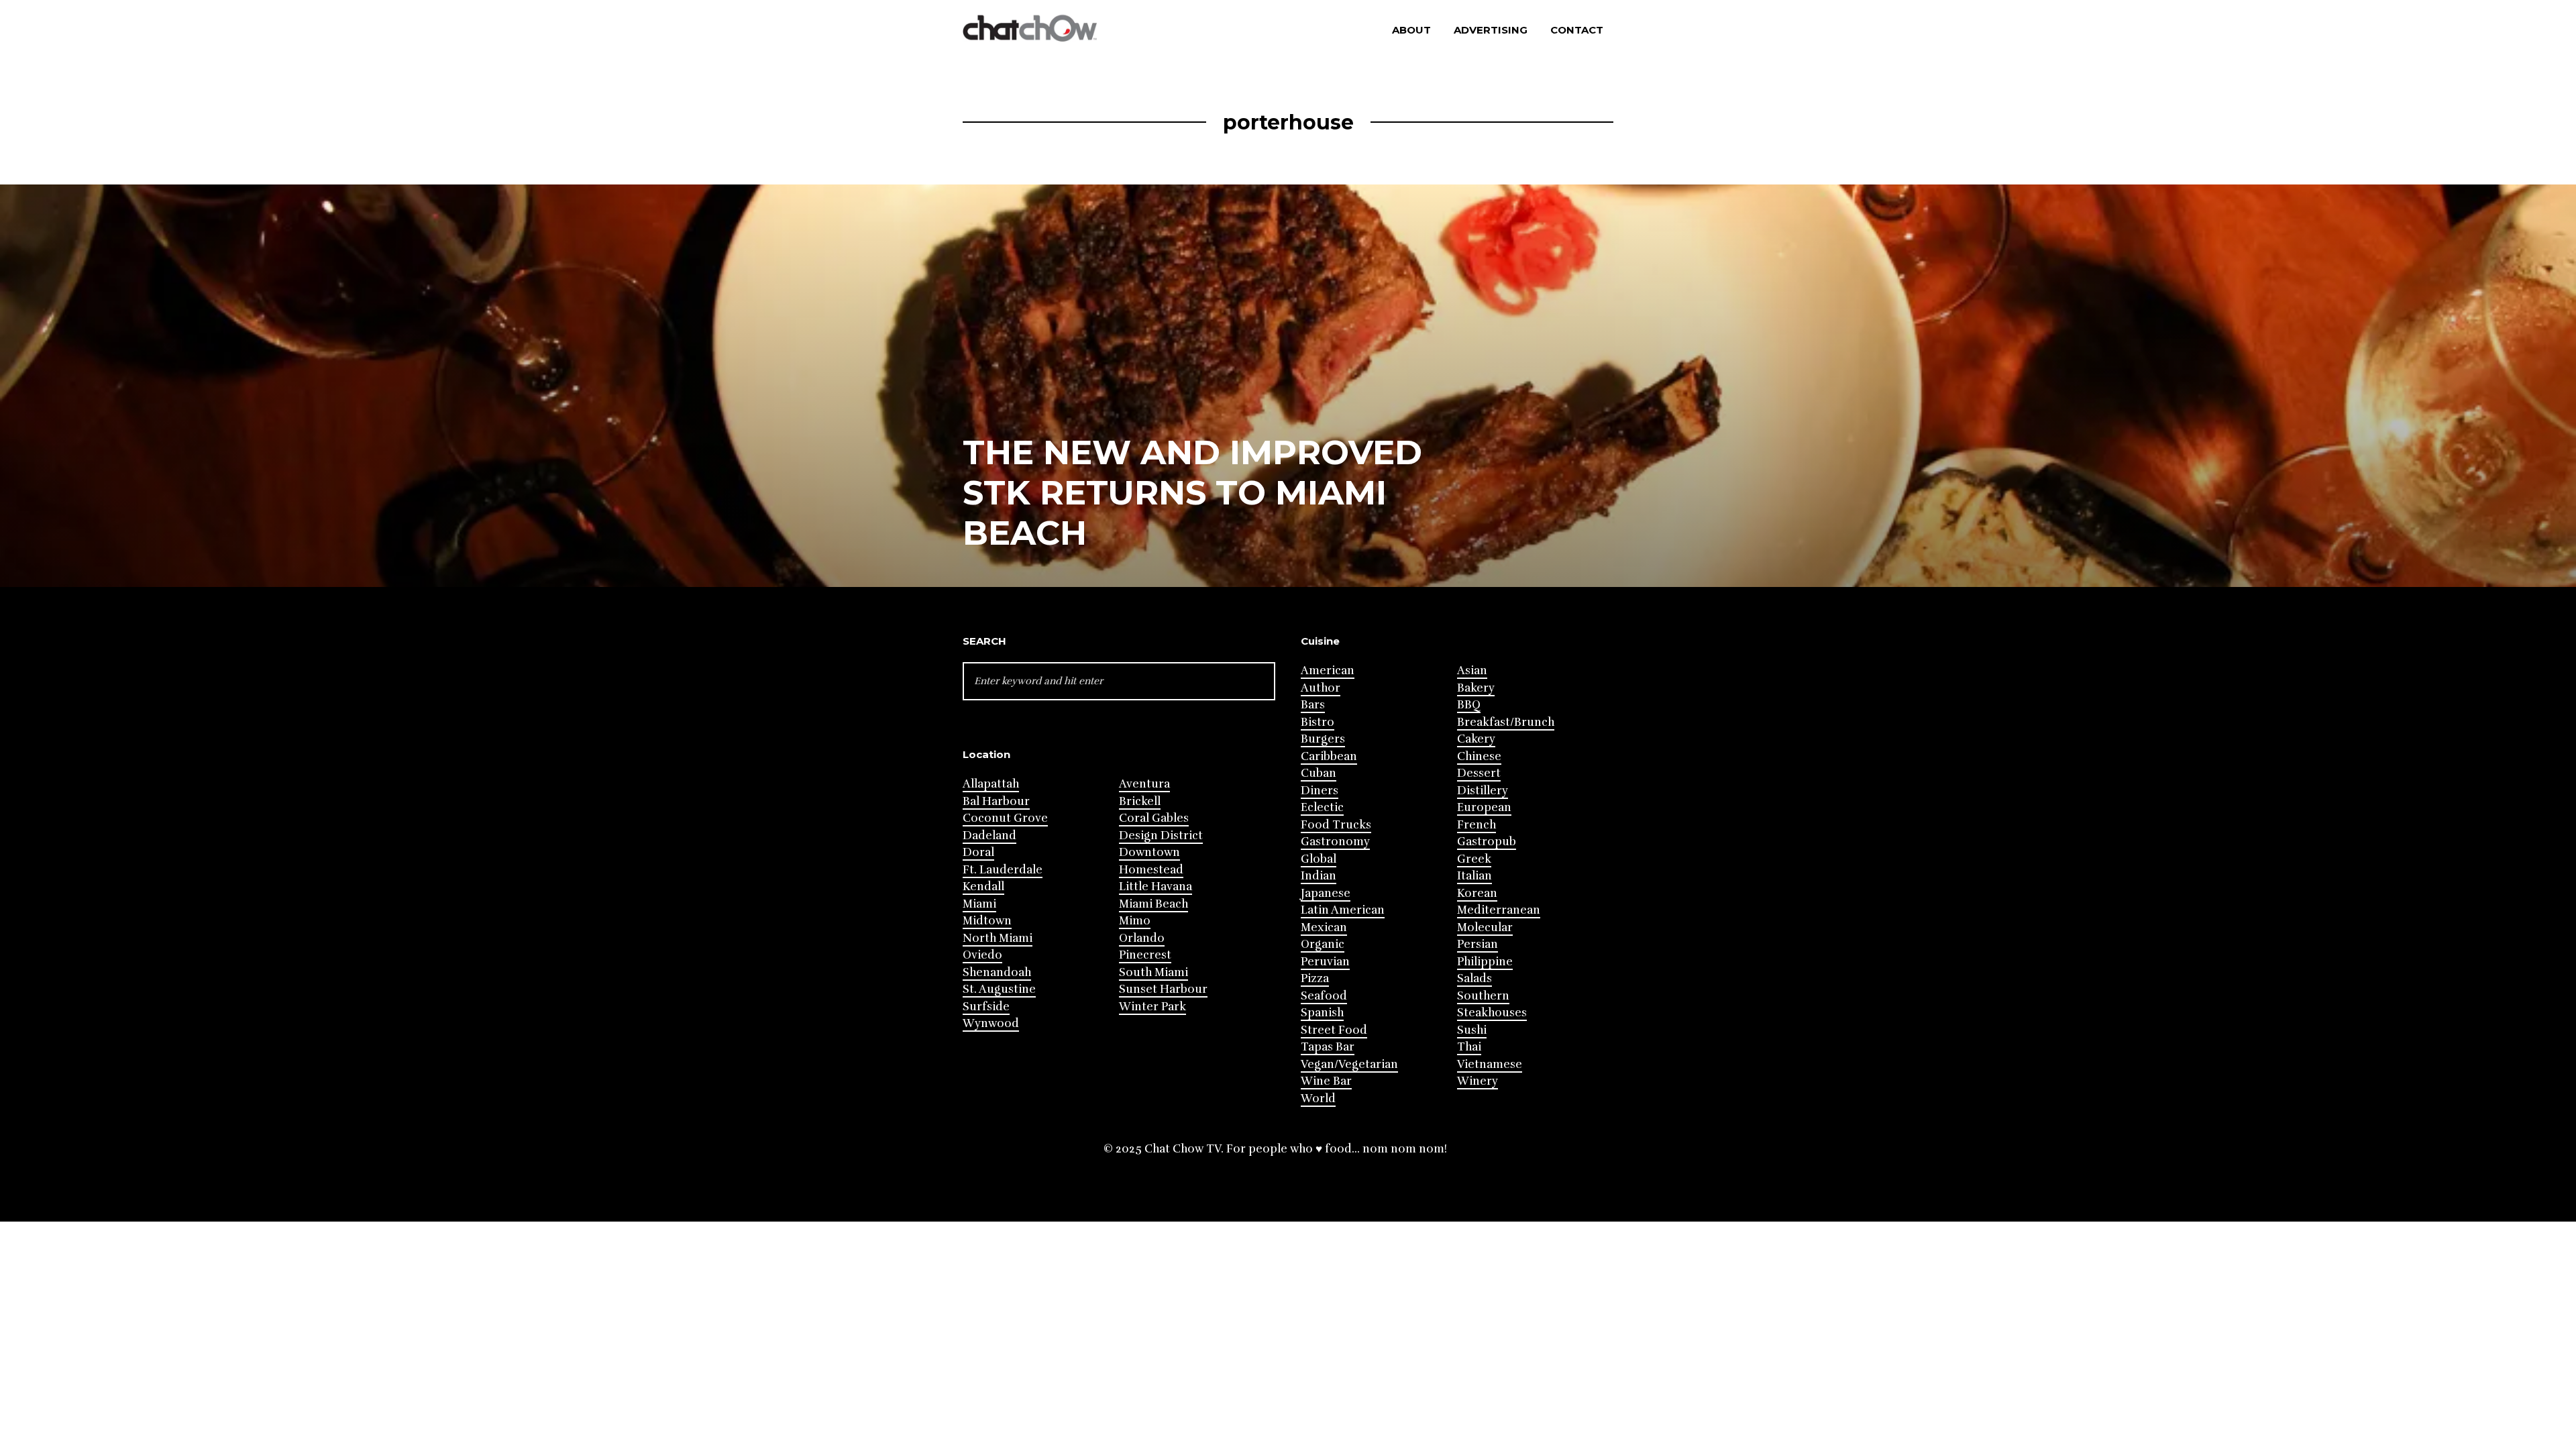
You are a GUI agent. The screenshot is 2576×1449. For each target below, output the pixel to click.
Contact (1577, 30)
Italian (1474, 876)
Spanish (1322, 1013)
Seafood (1324, 996)
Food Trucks (1336, 825)
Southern (1483, 996)
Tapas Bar (1328, 1047)
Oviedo (982, 955)
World (1318, 1098)
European (1484, 807)
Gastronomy (1335, 842)
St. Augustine (999, 989)
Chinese (1479, 756)
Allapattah (991, 784)
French (1477, 825)
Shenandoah (997, 972)
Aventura (1144, 784)
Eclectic (1322, 807)
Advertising (1491, 30)
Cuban (1319, 773)
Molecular (1485, 927)
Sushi (1472, 1030)
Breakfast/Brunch (1506, 722)
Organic (1323, 944)
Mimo (1135, 921)
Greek (1474, 859)
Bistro (1318, 722)
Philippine (1485, 962)
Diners (1320, 791)
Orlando (1142, 938)
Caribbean (1329, 756)
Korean (1477, 893)
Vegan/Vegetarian (1349, 1064)
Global (1319, 859)
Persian (1478, 944)
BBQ (1469, 705)
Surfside (986, 1007)
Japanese (1326, 893)
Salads (1474, 978)
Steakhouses (1492, 1013)
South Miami (1153, 972)
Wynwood (991, 1023)
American (1328, 670)
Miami (979, 904)
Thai (1469, 1047)
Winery (1478, 1081)
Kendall (983, 887)
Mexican (1324, 927)
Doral (978, 852)
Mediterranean (1499, 910)
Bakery (1476, 688)
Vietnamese (1490, 1064)
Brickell (1140, 801)
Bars (1313, 705)
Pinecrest (1145, 955)
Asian (1472, 670)
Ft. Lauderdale (1003, 870)
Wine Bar (1326, 1081)
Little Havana (1156, 887)
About (1411, 30)
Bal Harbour (996, 801)
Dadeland (989, 836)
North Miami (998, 938)
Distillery (1483, 791)
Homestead (1151, 870)
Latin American (1343, 910)
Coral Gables (1154, 818)
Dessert (1479, 773)
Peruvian (1325, 962)
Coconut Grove (1005, 818)
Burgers (1323, 739)
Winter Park (1152, 1007)
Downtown (1149, 852)
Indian (1319, 876)
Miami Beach (1153, 904)
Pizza (1315, 978)
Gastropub (1487, 842)
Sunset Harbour (1163, 989)
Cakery (1476, 739)
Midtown (987, 921)
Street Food (1334, 1030)
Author (1321, 688)
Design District (1161, 836)
